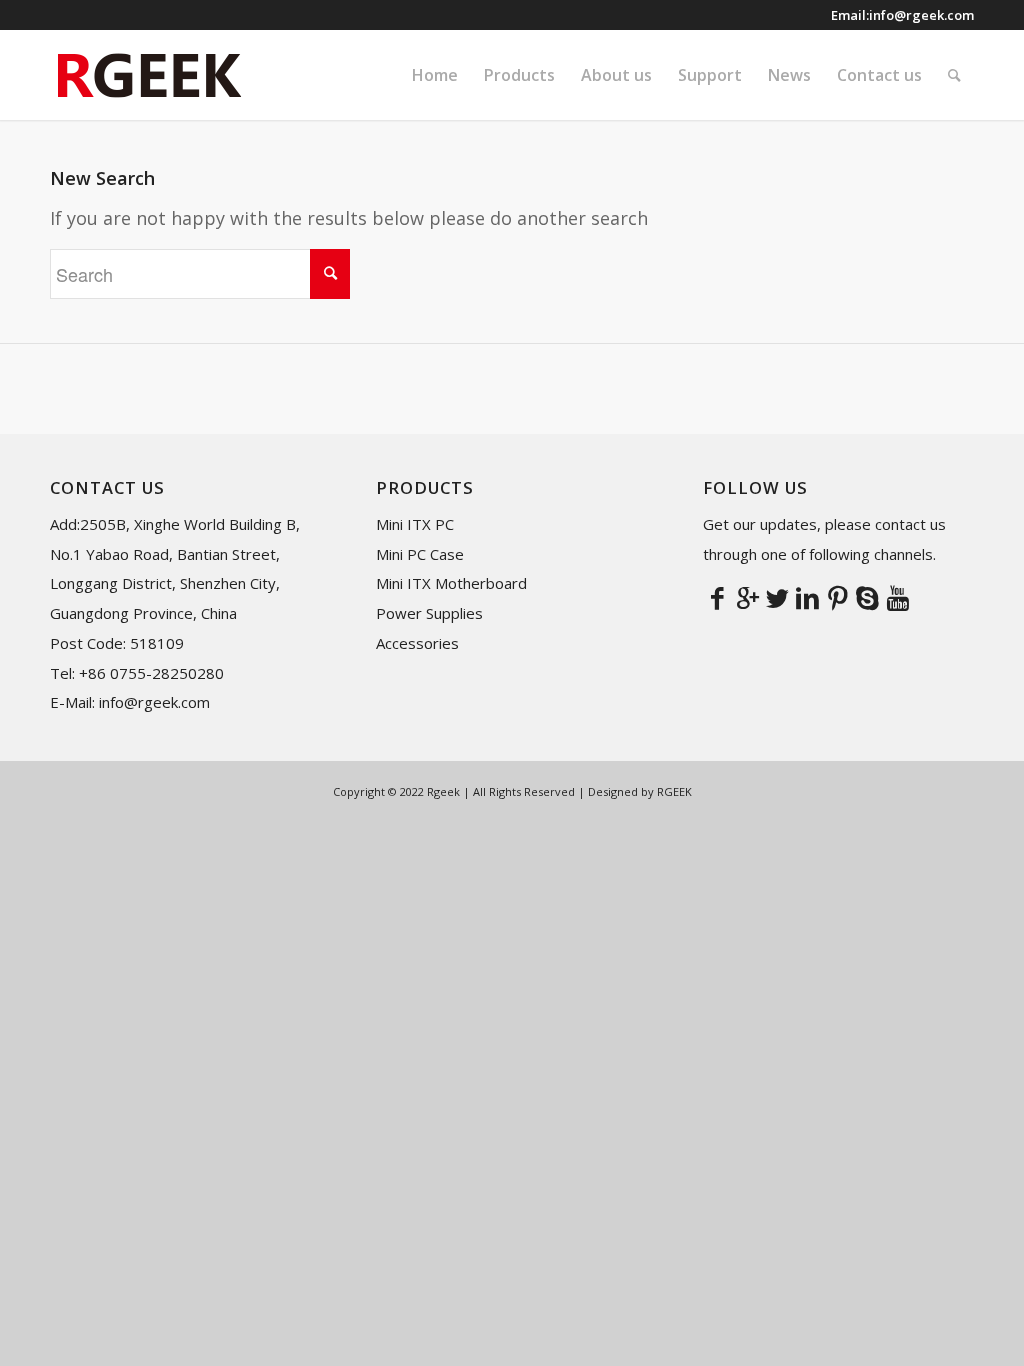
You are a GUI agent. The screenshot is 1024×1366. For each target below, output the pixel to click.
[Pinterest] (838, 597)
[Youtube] (898, 597)
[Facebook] (718, 597)
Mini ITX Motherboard (451, 583)
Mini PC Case (420, 554)
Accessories (417, 643)
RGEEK (674, 791)
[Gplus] (748, 597)
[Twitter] (778, 597)
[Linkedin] (808, 597)
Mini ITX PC (415, 524)
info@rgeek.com (921, 15)
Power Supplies (429, 613)
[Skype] (868, 597)
